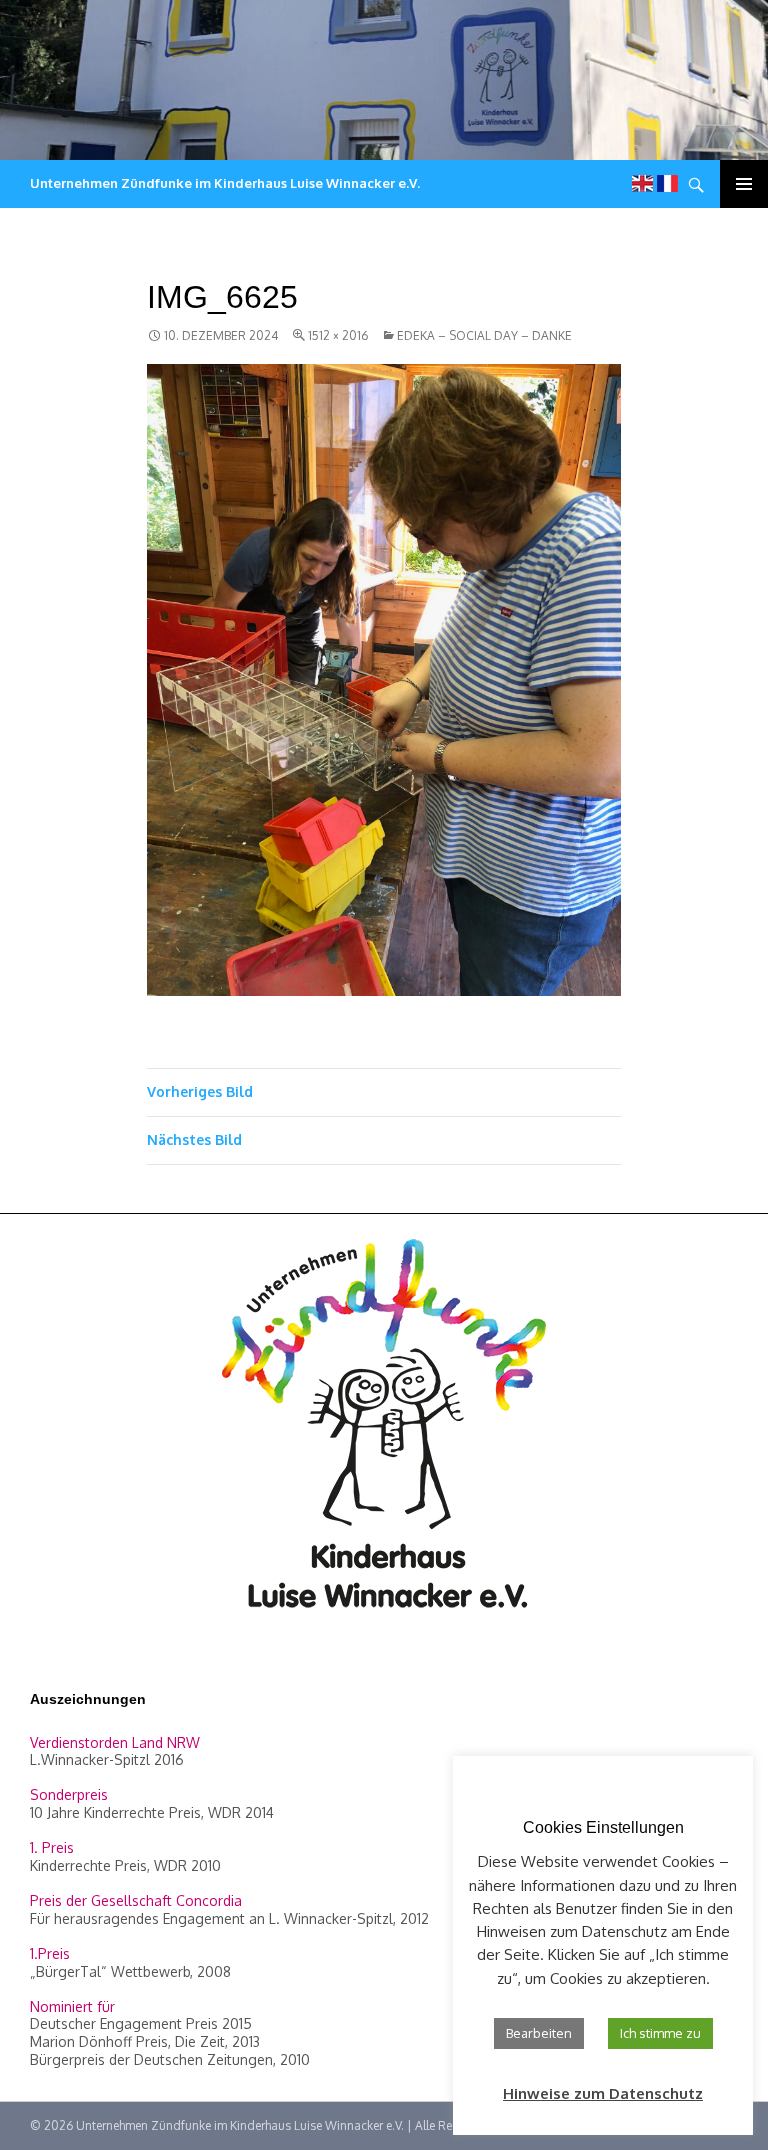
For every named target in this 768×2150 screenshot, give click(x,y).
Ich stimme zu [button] (660, 2033)
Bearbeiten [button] (539, 2033)
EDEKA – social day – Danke (484, 335)
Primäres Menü (744, 184)
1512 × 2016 (338, 335)
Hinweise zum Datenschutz (603, 2093)
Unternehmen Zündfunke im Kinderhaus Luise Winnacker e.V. (225, 183)
